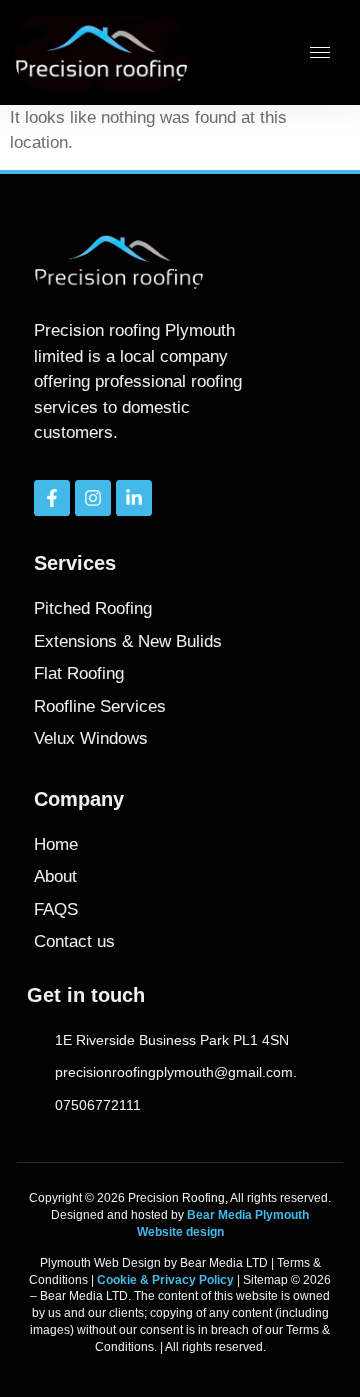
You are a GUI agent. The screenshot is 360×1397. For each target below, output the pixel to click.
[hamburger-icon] (320, 52)
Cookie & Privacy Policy (165, 1280)
